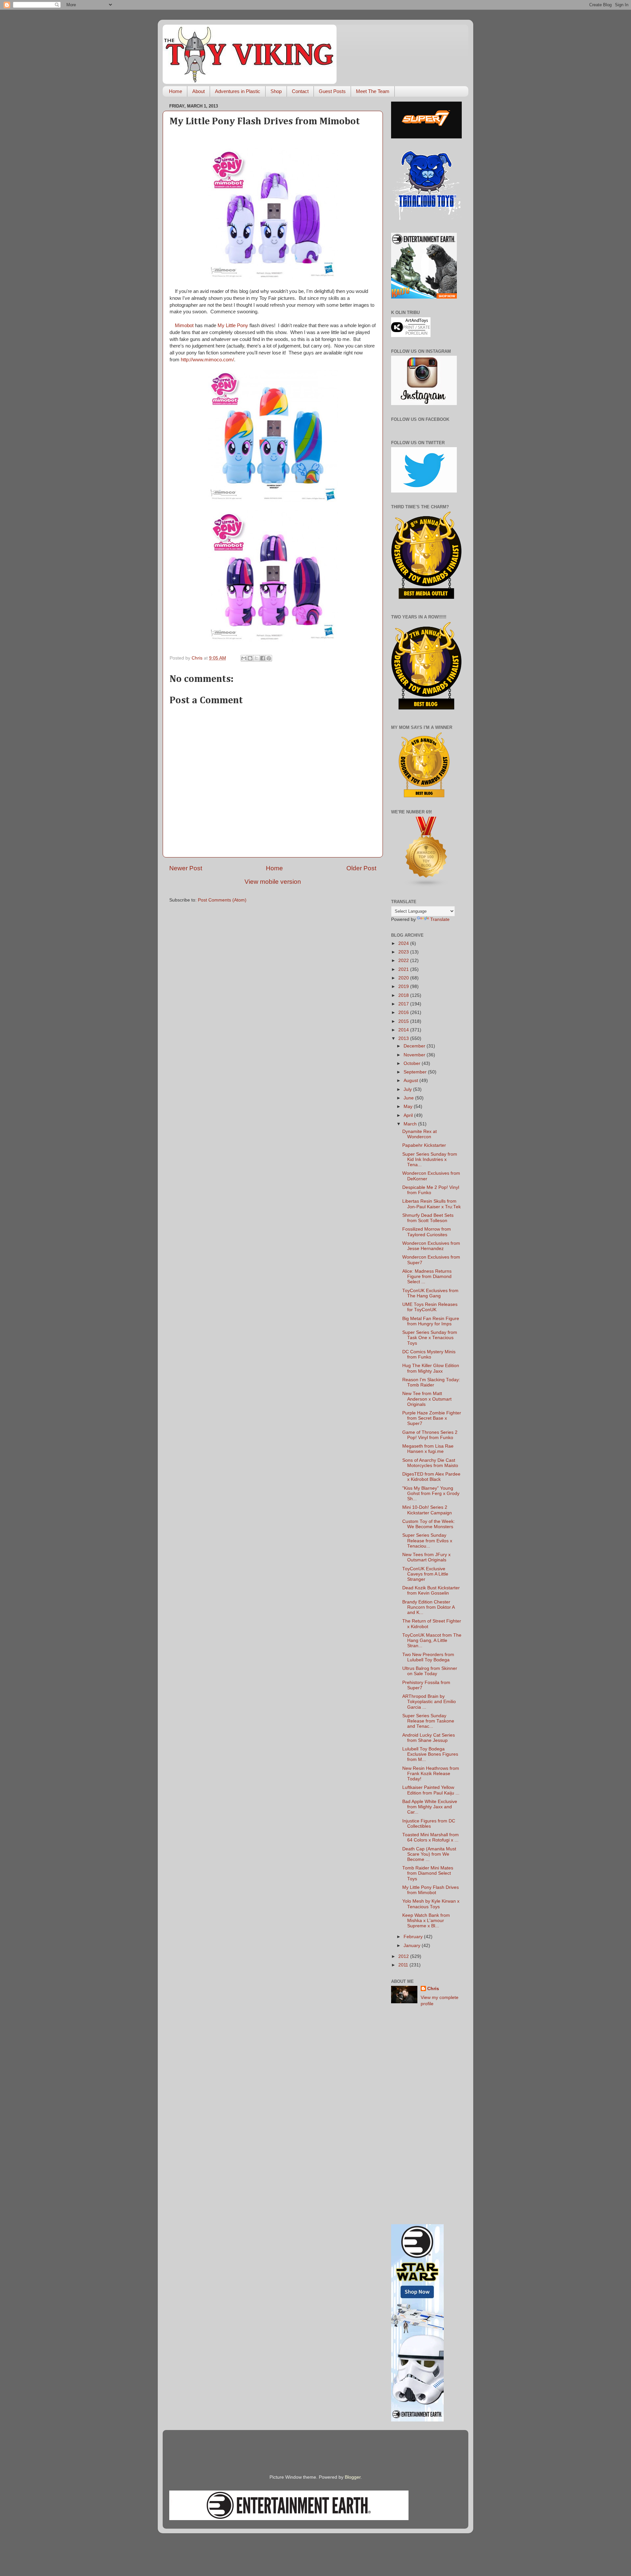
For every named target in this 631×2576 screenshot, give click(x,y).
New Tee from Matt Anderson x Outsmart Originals (427, 1399)
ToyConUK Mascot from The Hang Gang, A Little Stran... (432, 1640)
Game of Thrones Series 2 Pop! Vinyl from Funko (430, 1435)
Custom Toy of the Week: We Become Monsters (429, 1524)
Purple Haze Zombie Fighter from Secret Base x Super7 (432, 1418)
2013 (404, 1038)
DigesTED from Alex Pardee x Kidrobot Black (431, 1477)
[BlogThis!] (250, 658)
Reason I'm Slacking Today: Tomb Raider (431, 1382)
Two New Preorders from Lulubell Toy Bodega (428, 1657)
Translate (440, 919)
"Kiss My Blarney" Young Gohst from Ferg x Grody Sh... (431, 1493)
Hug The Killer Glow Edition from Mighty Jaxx (431, 1368)
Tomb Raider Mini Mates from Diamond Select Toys (428, 1873)
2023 (404, 952)
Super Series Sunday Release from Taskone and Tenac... (428, 1721)
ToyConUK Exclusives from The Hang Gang (430, 1293)
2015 (404, 1021)
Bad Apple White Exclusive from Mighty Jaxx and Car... (430, 1807)
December (415, 1046)
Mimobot (184, 325)
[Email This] (244, 658)
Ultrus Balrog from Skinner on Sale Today (430, 1671)
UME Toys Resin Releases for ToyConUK (430, 1307)
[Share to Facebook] (263, 658)
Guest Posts (332, 91)
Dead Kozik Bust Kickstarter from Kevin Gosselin (431, 1590)
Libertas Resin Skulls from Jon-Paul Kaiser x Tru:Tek (432, 1204)
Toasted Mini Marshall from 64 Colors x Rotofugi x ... (431, 1837)
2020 (404, 978)
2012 (404, 1956)
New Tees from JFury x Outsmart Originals (426, 1557)
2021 (404, 969)
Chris (433, 1989)
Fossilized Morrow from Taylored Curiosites (427, 1232)
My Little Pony (233, 325)
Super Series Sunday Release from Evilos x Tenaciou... (427, 1541)
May (409, 1107)
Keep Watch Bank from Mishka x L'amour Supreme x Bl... (426, 1921)
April (409, 1115)
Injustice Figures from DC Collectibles (429, 1824)
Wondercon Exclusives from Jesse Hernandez (431, 1246)
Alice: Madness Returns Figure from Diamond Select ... (427, 1276)
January (413, 1946)
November (415, 1055)
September (416, 1072)
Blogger (353, 2477)
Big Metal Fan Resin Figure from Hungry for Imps (431, 1321)
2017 (404, 1004)
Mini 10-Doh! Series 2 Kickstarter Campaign (427, 1510)
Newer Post (186, 868)
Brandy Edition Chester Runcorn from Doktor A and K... (428, 1607)
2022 (404, 961)
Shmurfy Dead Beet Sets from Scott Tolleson (428, 1218)
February (414, 1937)
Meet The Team (373, 91)
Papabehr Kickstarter (424, 1145)
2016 (404, 1012)
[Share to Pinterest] (269, 658)
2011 (404, 1965)
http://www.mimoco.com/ (207, 360)
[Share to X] (256, 658)
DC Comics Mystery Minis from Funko (429, 1354)
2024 (404, 943)
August (411, 1081)
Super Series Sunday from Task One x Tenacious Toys (430, 1338)
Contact (300, 91)
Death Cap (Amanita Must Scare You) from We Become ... (429, 1854)
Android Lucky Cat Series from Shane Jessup (429, 1738)
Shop (276, 91)
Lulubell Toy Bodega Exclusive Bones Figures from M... (430, 1754)
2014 (404, 1030)
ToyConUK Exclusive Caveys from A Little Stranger (425, 1574)
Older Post (361, 868)
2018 (404, 995)
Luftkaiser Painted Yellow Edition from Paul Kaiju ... (431, 1790)
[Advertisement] (426, 2116)
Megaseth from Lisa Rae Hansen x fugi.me (428, 1449)
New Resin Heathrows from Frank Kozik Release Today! (431, 1774)
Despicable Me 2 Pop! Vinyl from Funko (431, 1190)
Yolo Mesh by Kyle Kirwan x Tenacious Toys (431, 1904)
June (409, 1098)
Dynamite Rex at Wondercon (420, 1134)
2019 (404, 987)
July (408, 1089)
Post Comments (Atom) (222, 900)
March (411, 1124)
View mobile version (273, 882)
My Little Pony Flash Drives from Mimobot (431, 1890)
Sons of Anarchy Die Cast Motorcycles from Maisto (430, 1463)
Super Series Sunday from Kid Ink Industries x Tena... (430, 1159)
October (413, 1063)
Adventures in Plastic (238, 91)
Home (175, 91)
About (199, 91)
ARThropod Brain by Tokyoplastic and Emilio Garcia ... (429, 1702)
